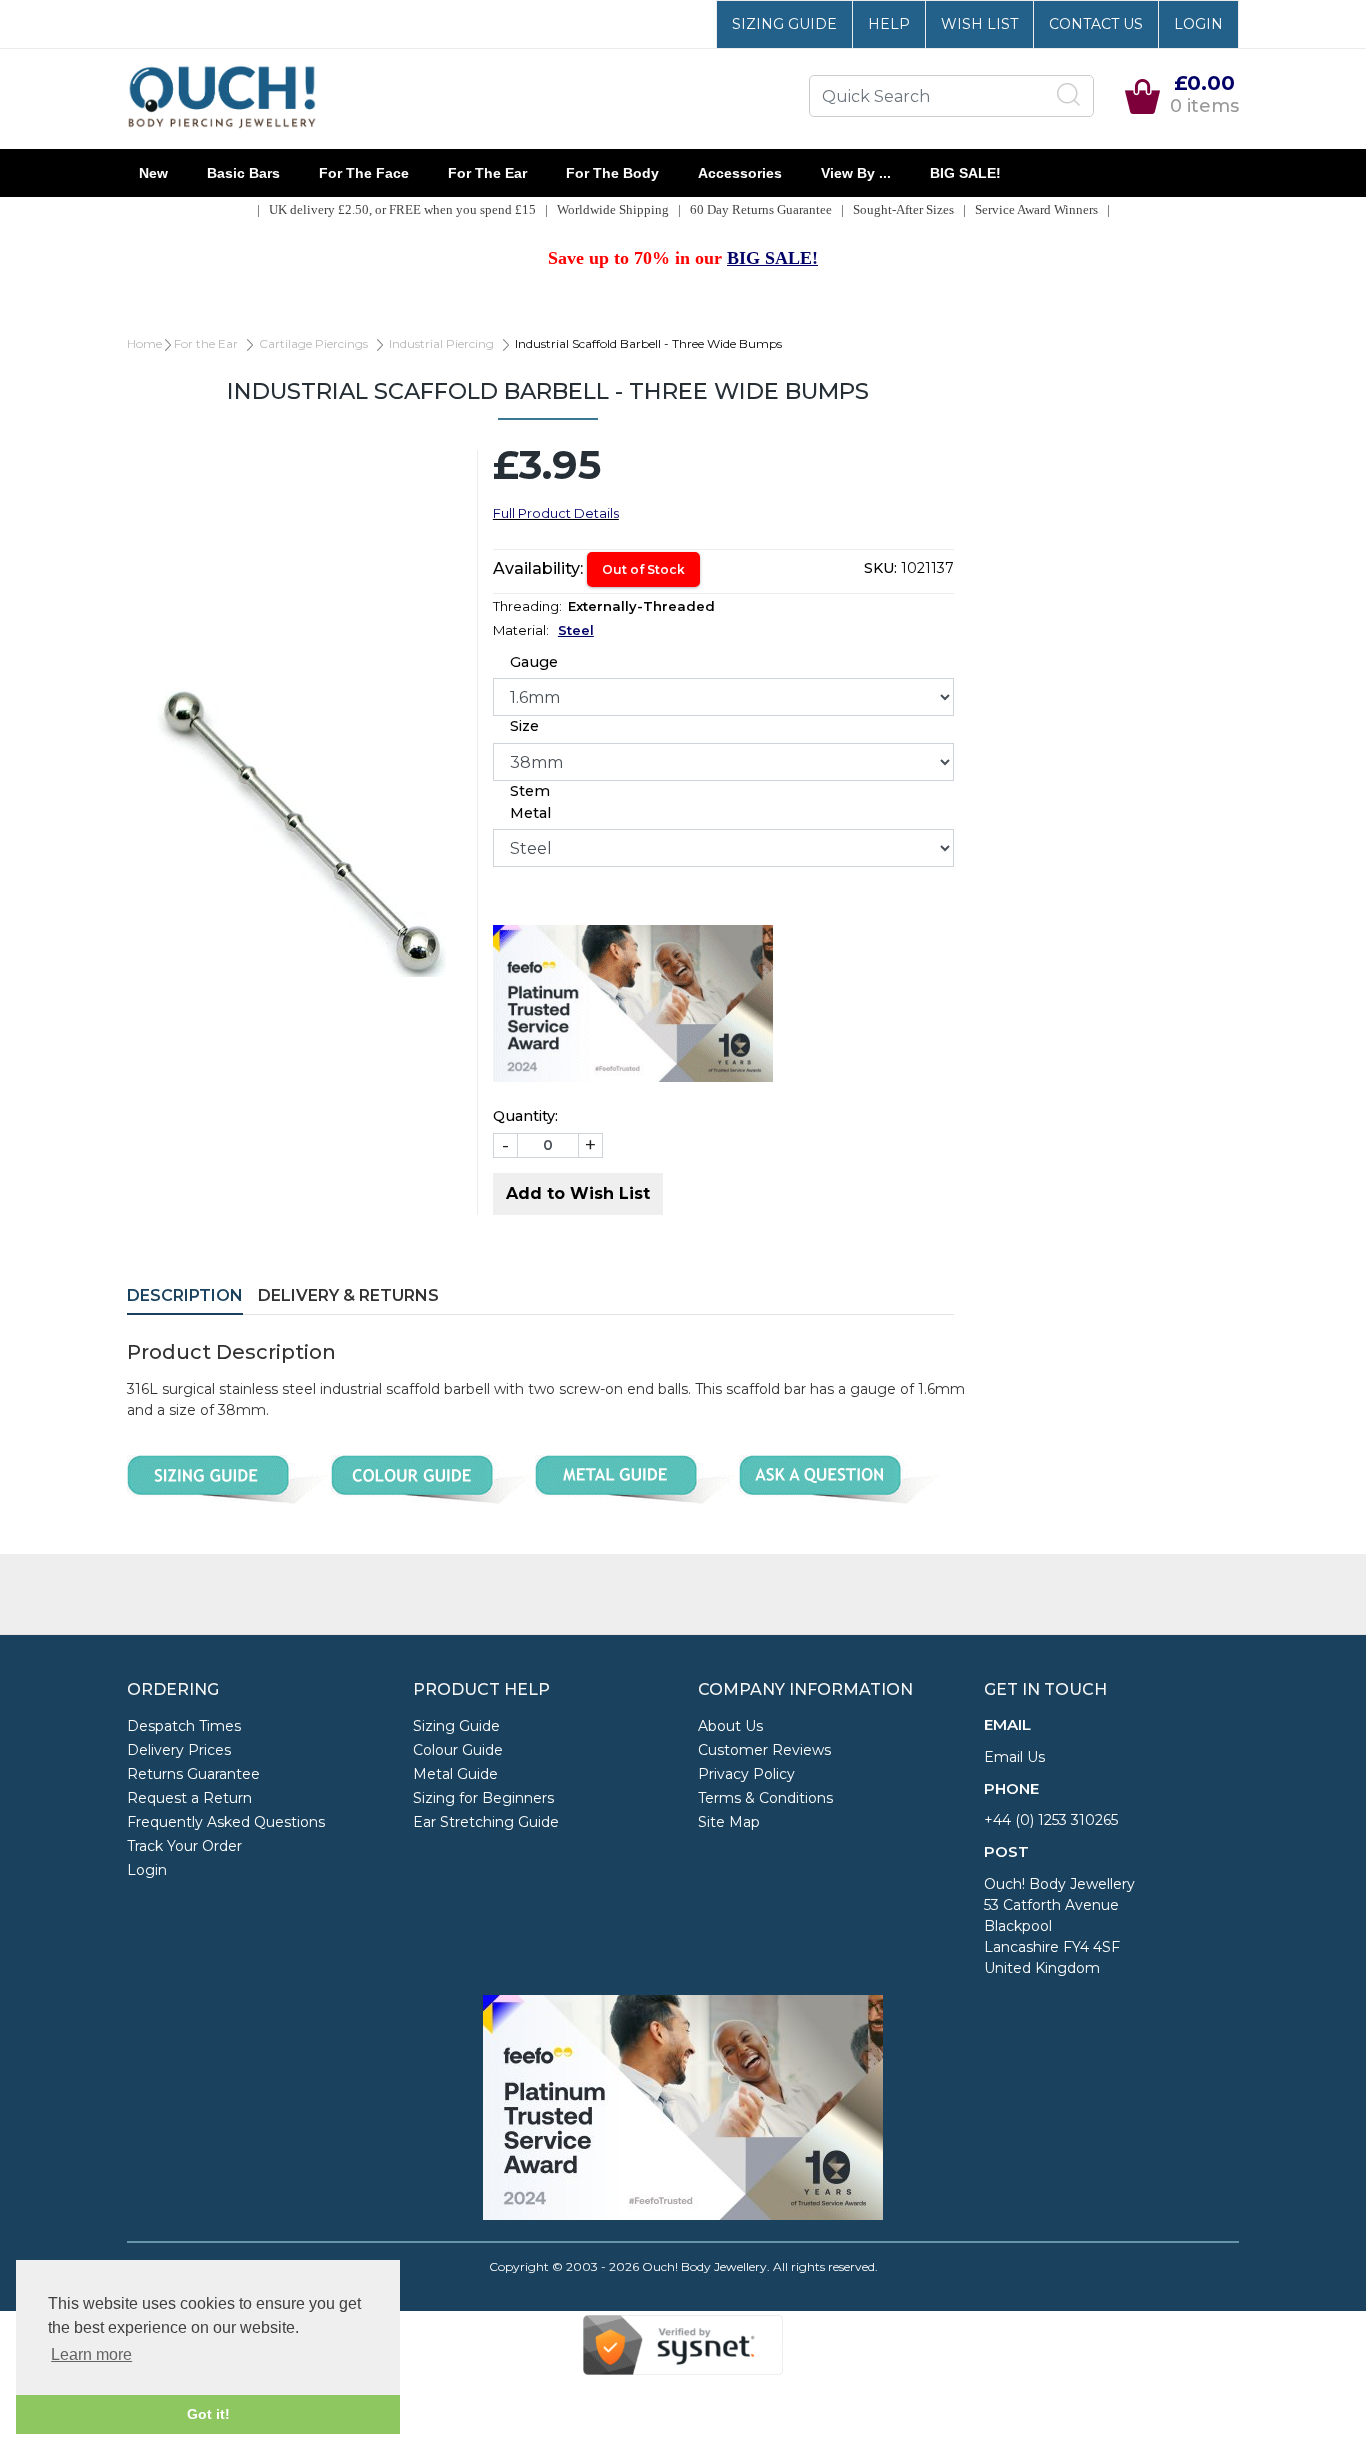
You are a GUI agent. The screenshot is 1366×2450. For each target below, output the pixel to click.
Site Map (729, 1822)
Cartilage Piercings (313, 343)
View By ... (856, 173)
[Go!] (1069, 95)
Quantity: (525, 1116)
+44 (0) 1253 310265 (1051, 1820)
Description (185, 1295)
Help (889, 24)
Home (144, 343)
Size (524, 726)
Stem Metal (530, 802)
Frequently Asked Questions (226, 1822)
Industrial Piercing (441, 343)
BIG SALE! (965, 173)
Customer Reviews (764, 1750)
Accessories (740, 173)
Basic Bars (243, 173)
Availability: (538, 568)
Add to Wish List (578, 1193)
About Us (730, 1726)
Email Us (1014, 1757)
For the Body (612, 173)
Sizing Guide (784, 24)
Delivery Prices (179, 1750)
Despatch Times (184, 1726)
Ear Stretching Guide (486, 1822)
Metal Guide (455, 1774)
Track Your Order (184, 1846)
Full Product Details (556, 513)
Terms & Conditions (765, 1798)
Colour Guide (458, 1750)
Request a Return (189, 1798)
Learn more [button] (91, 2354)
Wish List (979, 24)
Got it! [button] (208, 2414)
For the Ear (487, 173)
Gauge (534, 662)
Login (1198, 24)
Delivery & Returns (348, 1295)
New (153, 173)
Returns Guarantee (193, 1774)
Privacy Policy (746, 1774)
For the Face (364, 173)
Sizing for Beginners (483, 1798)
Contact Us (1096, 24)
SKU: (880, 568)
